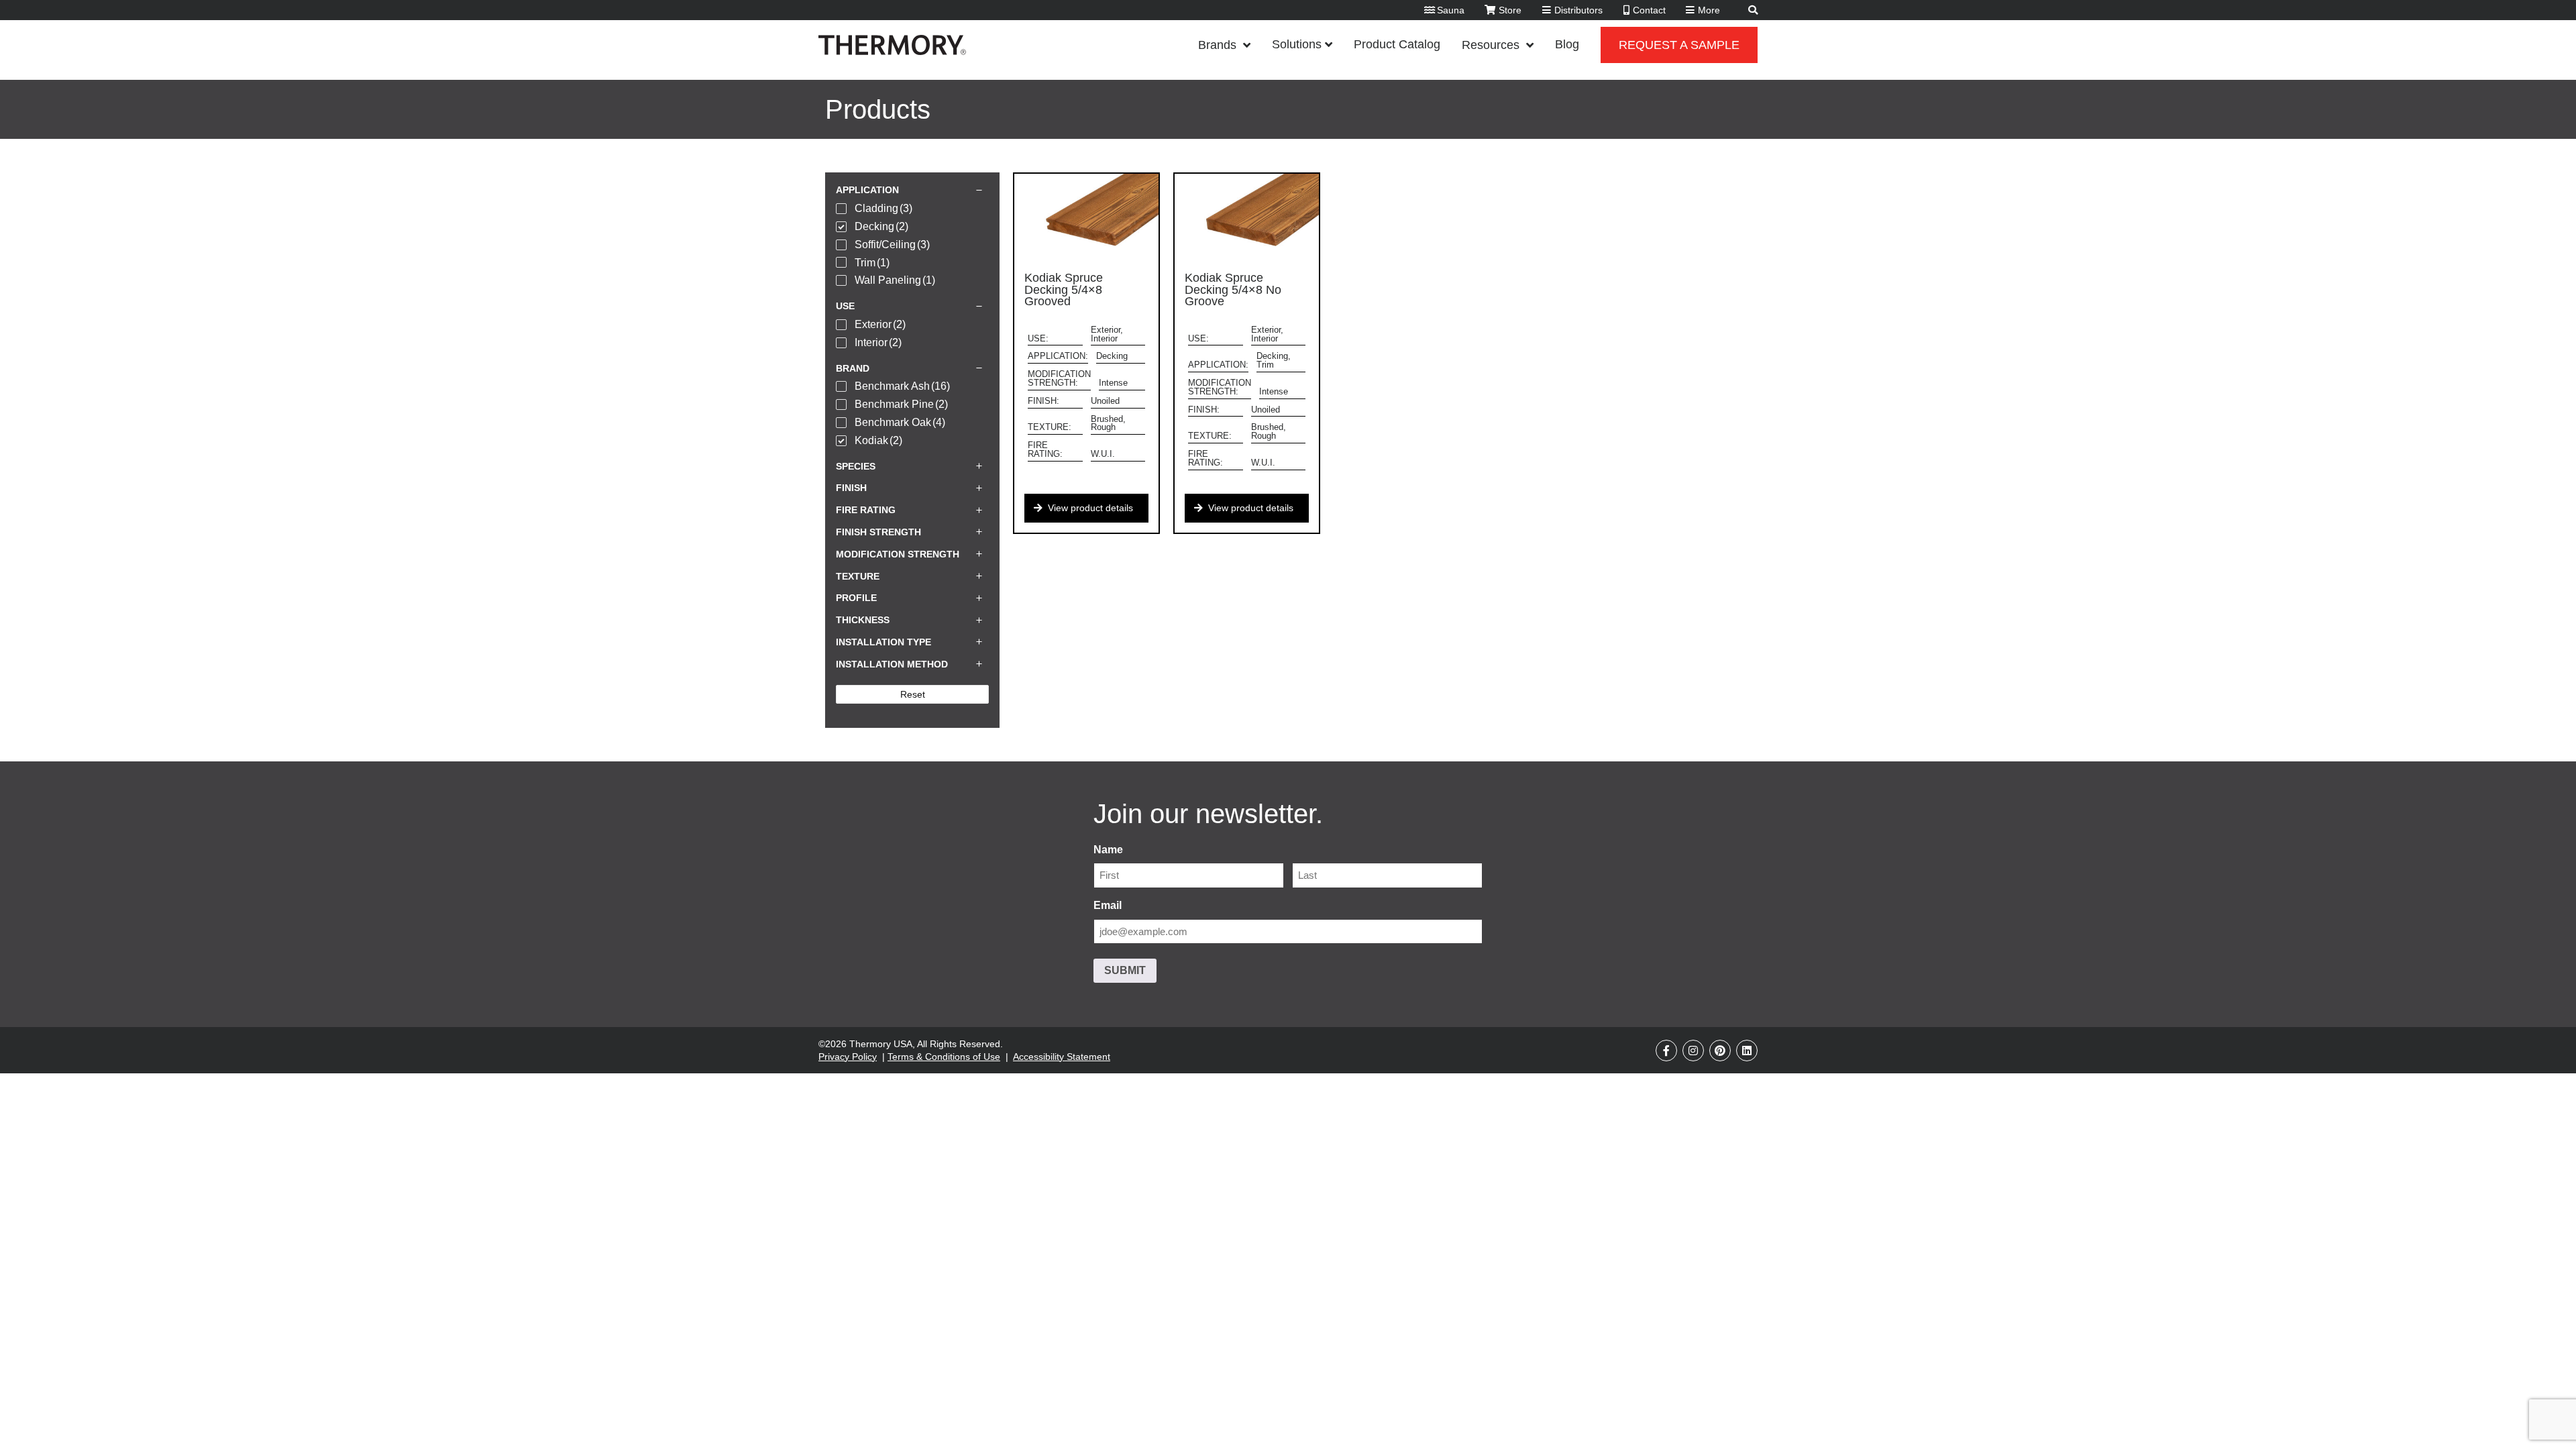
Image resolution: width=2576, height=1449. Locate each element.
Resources (1491, 45)
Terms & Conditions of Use (944, 1057)
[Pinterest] (1720, 1051)
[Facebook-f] (1666, 1051)
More (1709, 10)
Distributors (1578, 10)
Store (1510, 10)
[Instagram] (1693, 1051)
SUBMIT (1125, 970)
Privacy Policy (848, 1057)
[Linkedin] (1747, 1051)
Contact (1649, 10)
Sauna (1451, 10)
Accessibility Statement (1062, 1057)
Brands (1217, 45)
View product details (1090, 508)
